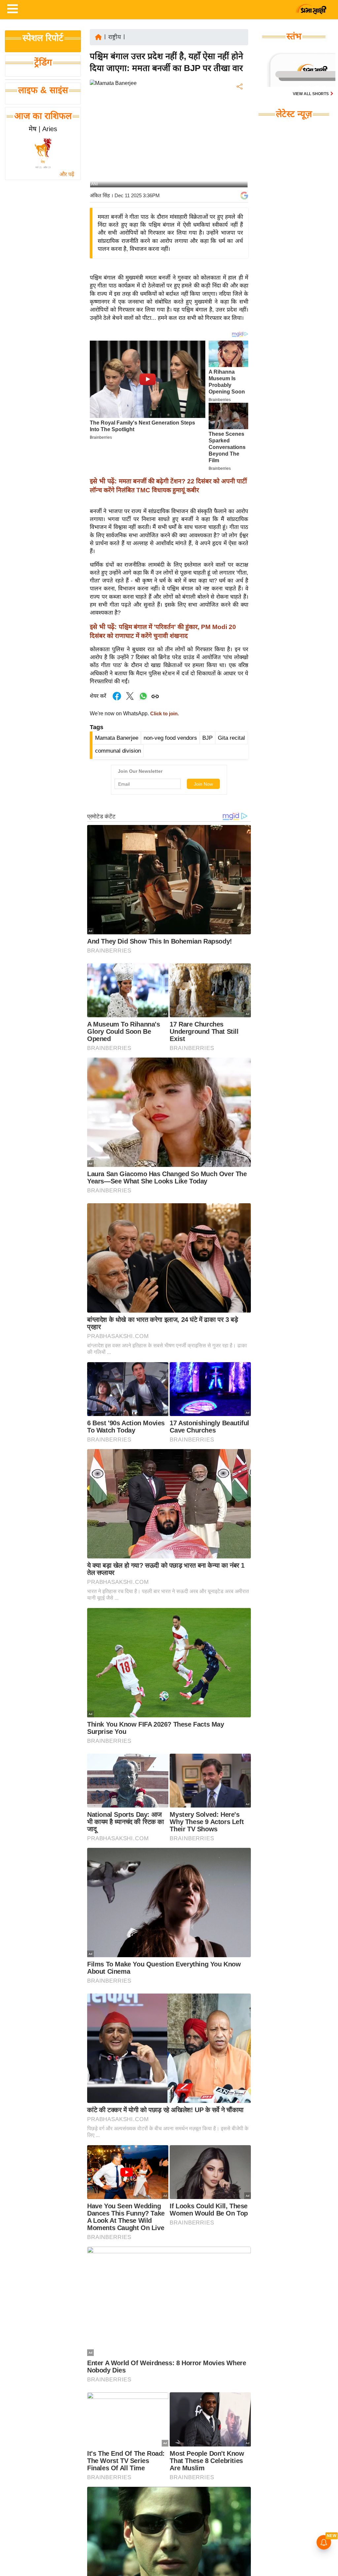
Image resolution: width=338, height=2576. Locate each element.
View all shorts (311, 94)
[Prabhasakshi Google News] (244, 196)
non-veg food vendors (170, 738)
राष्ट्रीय (115, 37)
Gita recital (231, 738)
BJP (207, 738)
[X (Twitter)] (239, 121)
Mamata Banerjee (117, 738)
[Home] (98, 37)
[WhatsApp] (239, 135)
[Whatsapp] (143, 700)
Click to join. (164, 714)
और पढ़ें (67, 174)
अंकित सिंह (100, 195)
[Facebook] (239, 107)
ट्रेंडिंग (43, 62)
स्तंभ (294, 36)
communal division (118, 751)
